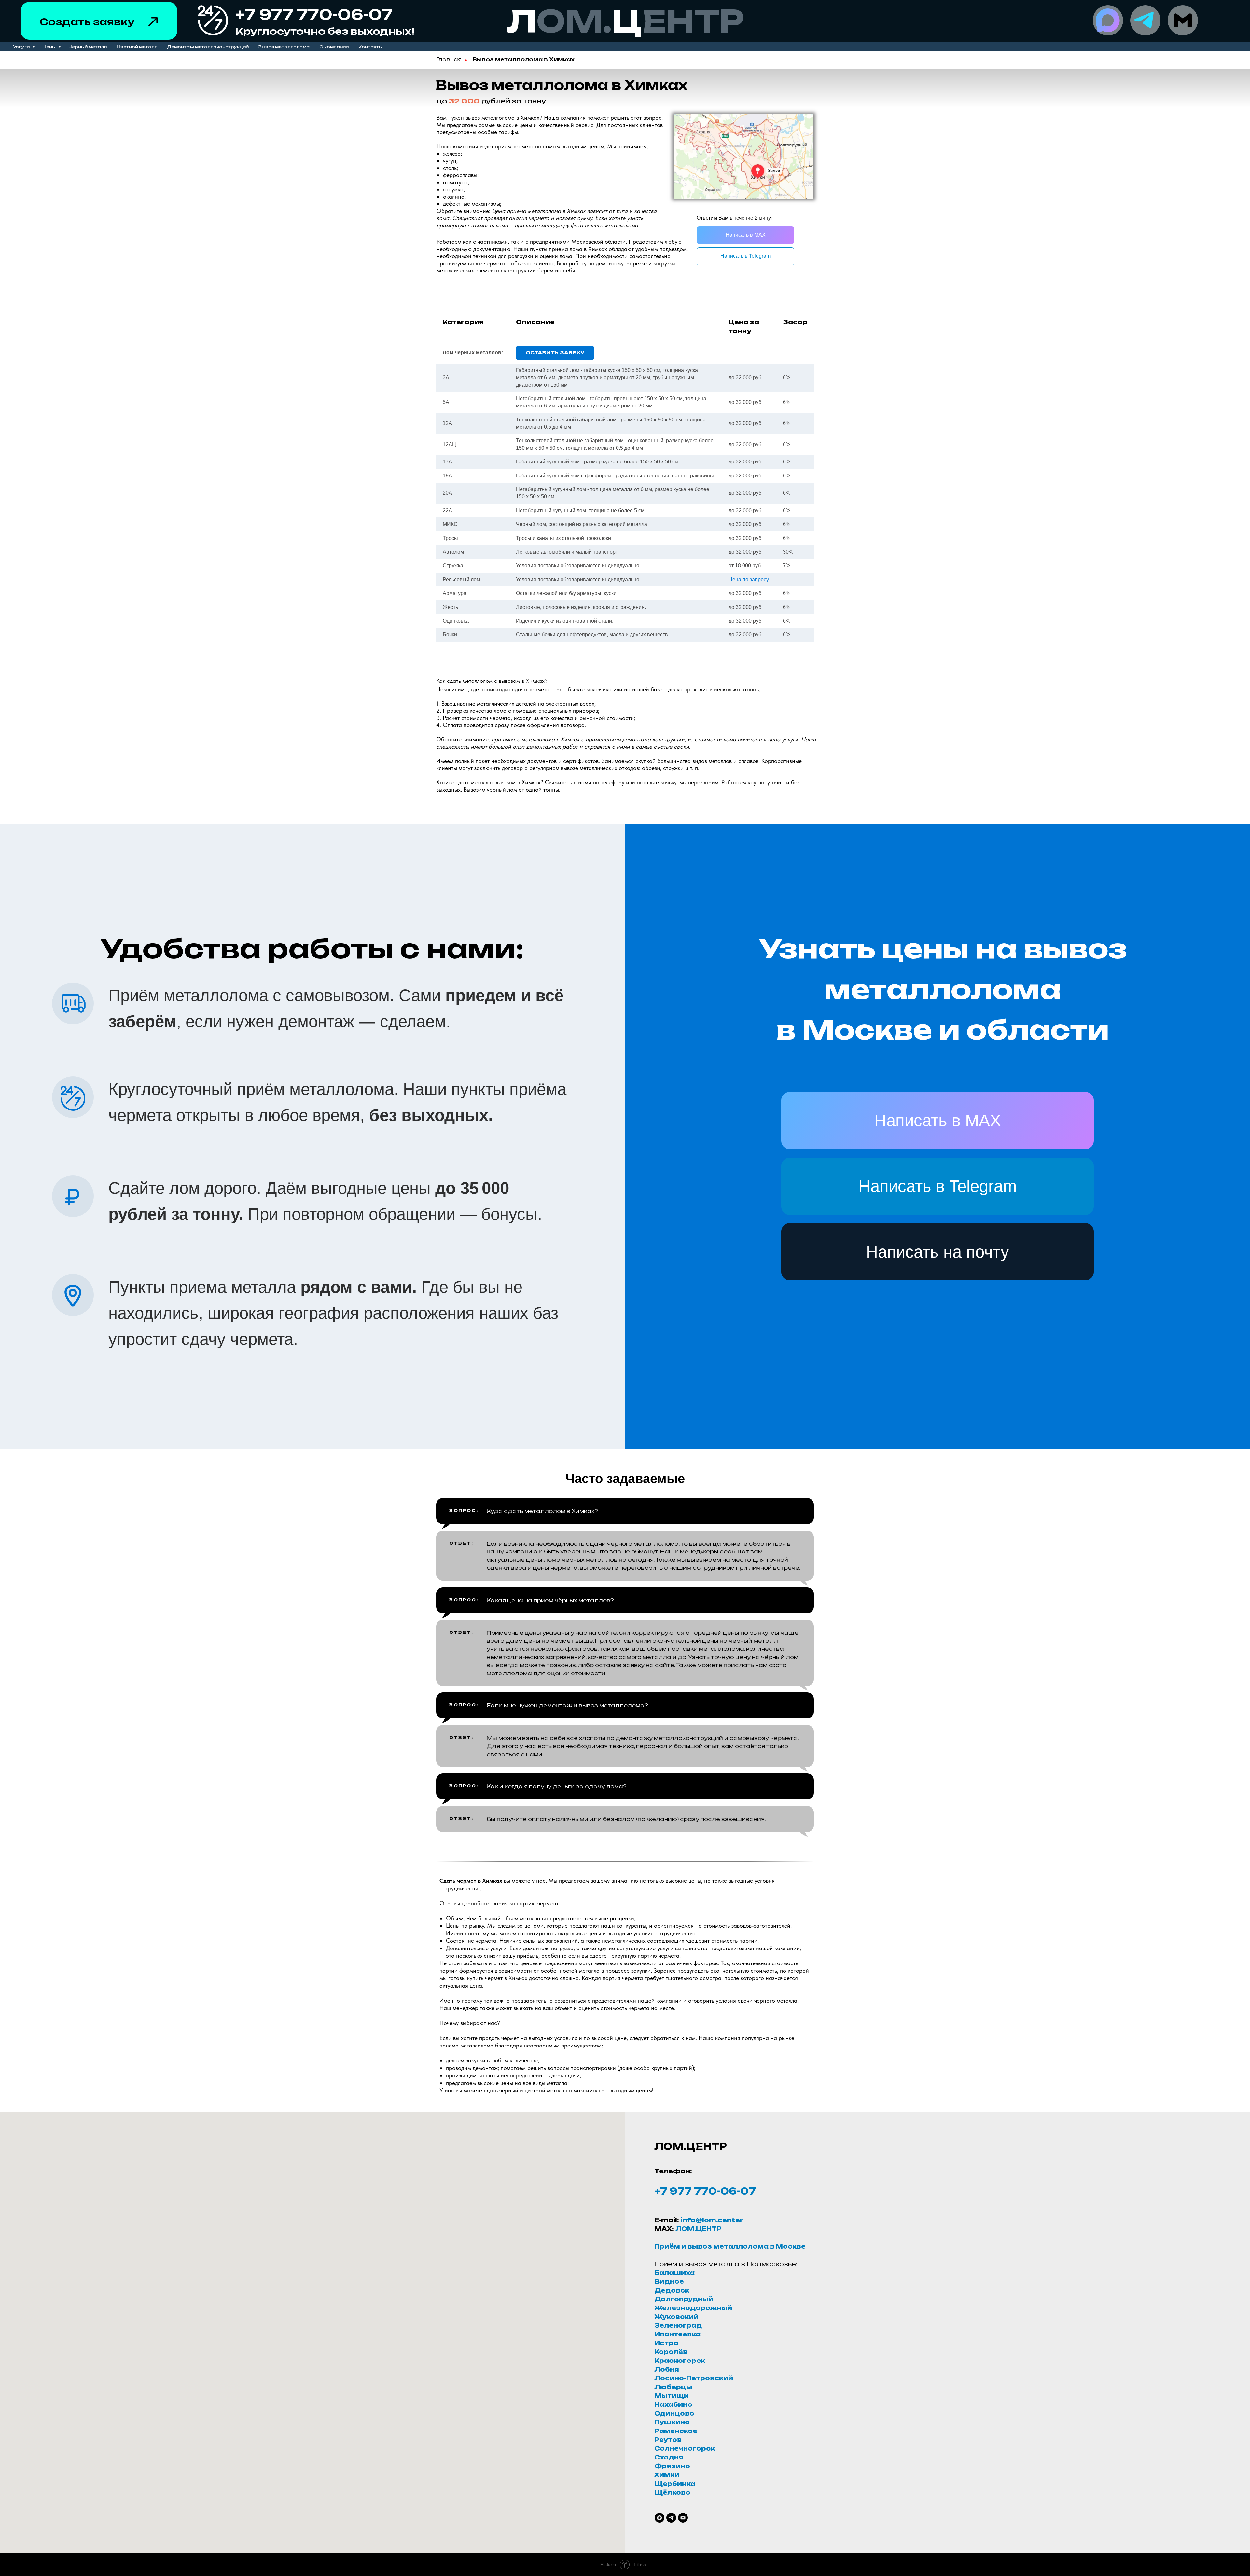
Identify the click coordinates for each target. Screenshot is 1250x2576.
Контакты (370, 47)
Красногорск (680, 2361)
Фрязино (672, 2466)
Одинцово (674, 2413)
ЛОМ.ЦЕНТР (699, 2229)
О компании (334, 47)
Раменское (676, 2431)
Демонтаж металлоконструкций (208, 47)
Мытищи (672, 2396)
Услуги (22, 47)
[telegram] (671, 2518)
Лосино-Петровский (694, 2378)
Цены (49, 47)
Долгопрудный (684, 2299)
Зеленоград (678, 2325)
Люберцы (673, 2387)
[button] (153, 22)
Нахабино (673, 2404)
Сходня (669, 2457)
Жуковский (676, 2317)
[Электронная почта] (683, 2518)
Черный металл (88, 47)
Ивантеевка (677, 2334)
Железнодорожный (693, 2308)
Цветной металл (137, 47)
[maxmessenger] (660, 2518)
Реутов (668, 2440)
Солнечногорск (685, 2448)
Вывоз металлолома (284, 47)
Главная (449, 59)
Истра (666, 2343)
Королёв (671, 2352)
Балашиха (674, 2273)
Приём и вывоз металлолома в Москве (730, 2246)
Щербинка (675, 2484)
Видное (669, 2281)
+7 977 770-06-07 (705, 2191)
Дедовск (672, 2290)
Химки (667, 2475)
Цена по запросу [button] (749, 579)
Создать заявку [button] (87, 22)
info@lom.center (712, 2220)
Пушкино (672, 2422)
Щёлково (672, 2492)
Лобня (667, 2369)
